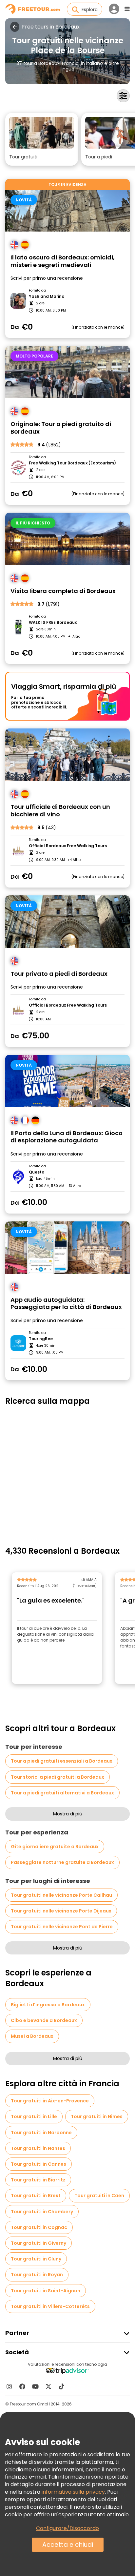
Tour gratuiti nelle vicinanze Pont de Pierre (62, 1927)
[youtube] (35, 2386)
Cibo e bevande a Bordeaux (44, 2020)
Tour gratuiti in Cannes (39, 2164)
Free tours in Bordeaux (51, 27)
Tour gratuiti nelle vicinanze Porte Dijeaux (61, 1911)
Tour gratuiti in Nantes (38, 2148)
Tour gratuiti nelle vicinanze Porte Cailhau (61, 1895)
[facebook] (22, 2386)
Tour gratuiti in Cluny (36, 2259)
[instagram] (9, 2386)
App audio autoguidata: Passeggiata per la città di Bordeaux (66, 1304)
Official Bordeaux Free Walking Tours (68, 846)
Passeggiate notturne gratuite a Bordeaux (62, 1862)
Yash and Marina (47, 296)
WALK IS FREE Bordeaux (53, 623)
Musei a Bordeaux (32, 2036)
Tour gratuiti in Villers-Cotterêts (50, 2306)
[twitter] (48, 2386)
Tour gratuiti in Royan (37, 2275)
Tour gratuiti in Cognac (39, 2227)
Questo (37, 1172)
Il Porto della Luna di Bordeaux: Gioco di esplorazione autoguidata (67, 1137)
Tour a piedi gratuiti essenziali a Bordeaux (62, 1761)
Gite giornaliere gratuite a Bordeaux (55, 1847)
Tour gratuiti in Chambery (42, 2212)
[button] (42, 139)
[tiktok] (62, 2386)
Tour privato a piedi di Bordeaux (59, 974)
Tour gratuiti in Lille (34, 2116)
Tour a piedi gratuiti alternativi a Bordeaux (62, 1793)
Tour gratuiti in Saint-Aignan (46, 2291)
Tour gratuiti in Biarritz (38, 2180)
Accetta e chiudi (68, 2545)
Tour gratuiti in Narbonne (41, 2133)
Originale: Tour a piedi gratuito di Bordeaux (61, 428)
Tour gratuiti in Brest (36, 2196)
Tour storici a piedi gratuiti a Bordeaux (58, 1777)
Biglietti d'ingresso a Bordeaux (48, 2005)
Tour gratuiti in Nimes (97, 2116)
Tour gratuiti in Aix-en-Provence (50, 2101)
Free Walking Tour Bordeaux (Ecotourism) (72, 463)
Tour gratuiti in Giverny (39, 2243)
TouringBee (41, 1339)
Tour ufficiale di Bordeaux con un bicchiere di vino (60, 811)
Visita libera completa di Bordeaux (63, 591)
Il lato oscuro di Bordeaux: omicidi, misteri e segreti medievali (63, 261)
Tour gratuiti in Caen (99, 2196)
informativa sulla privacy (73, 2492)
